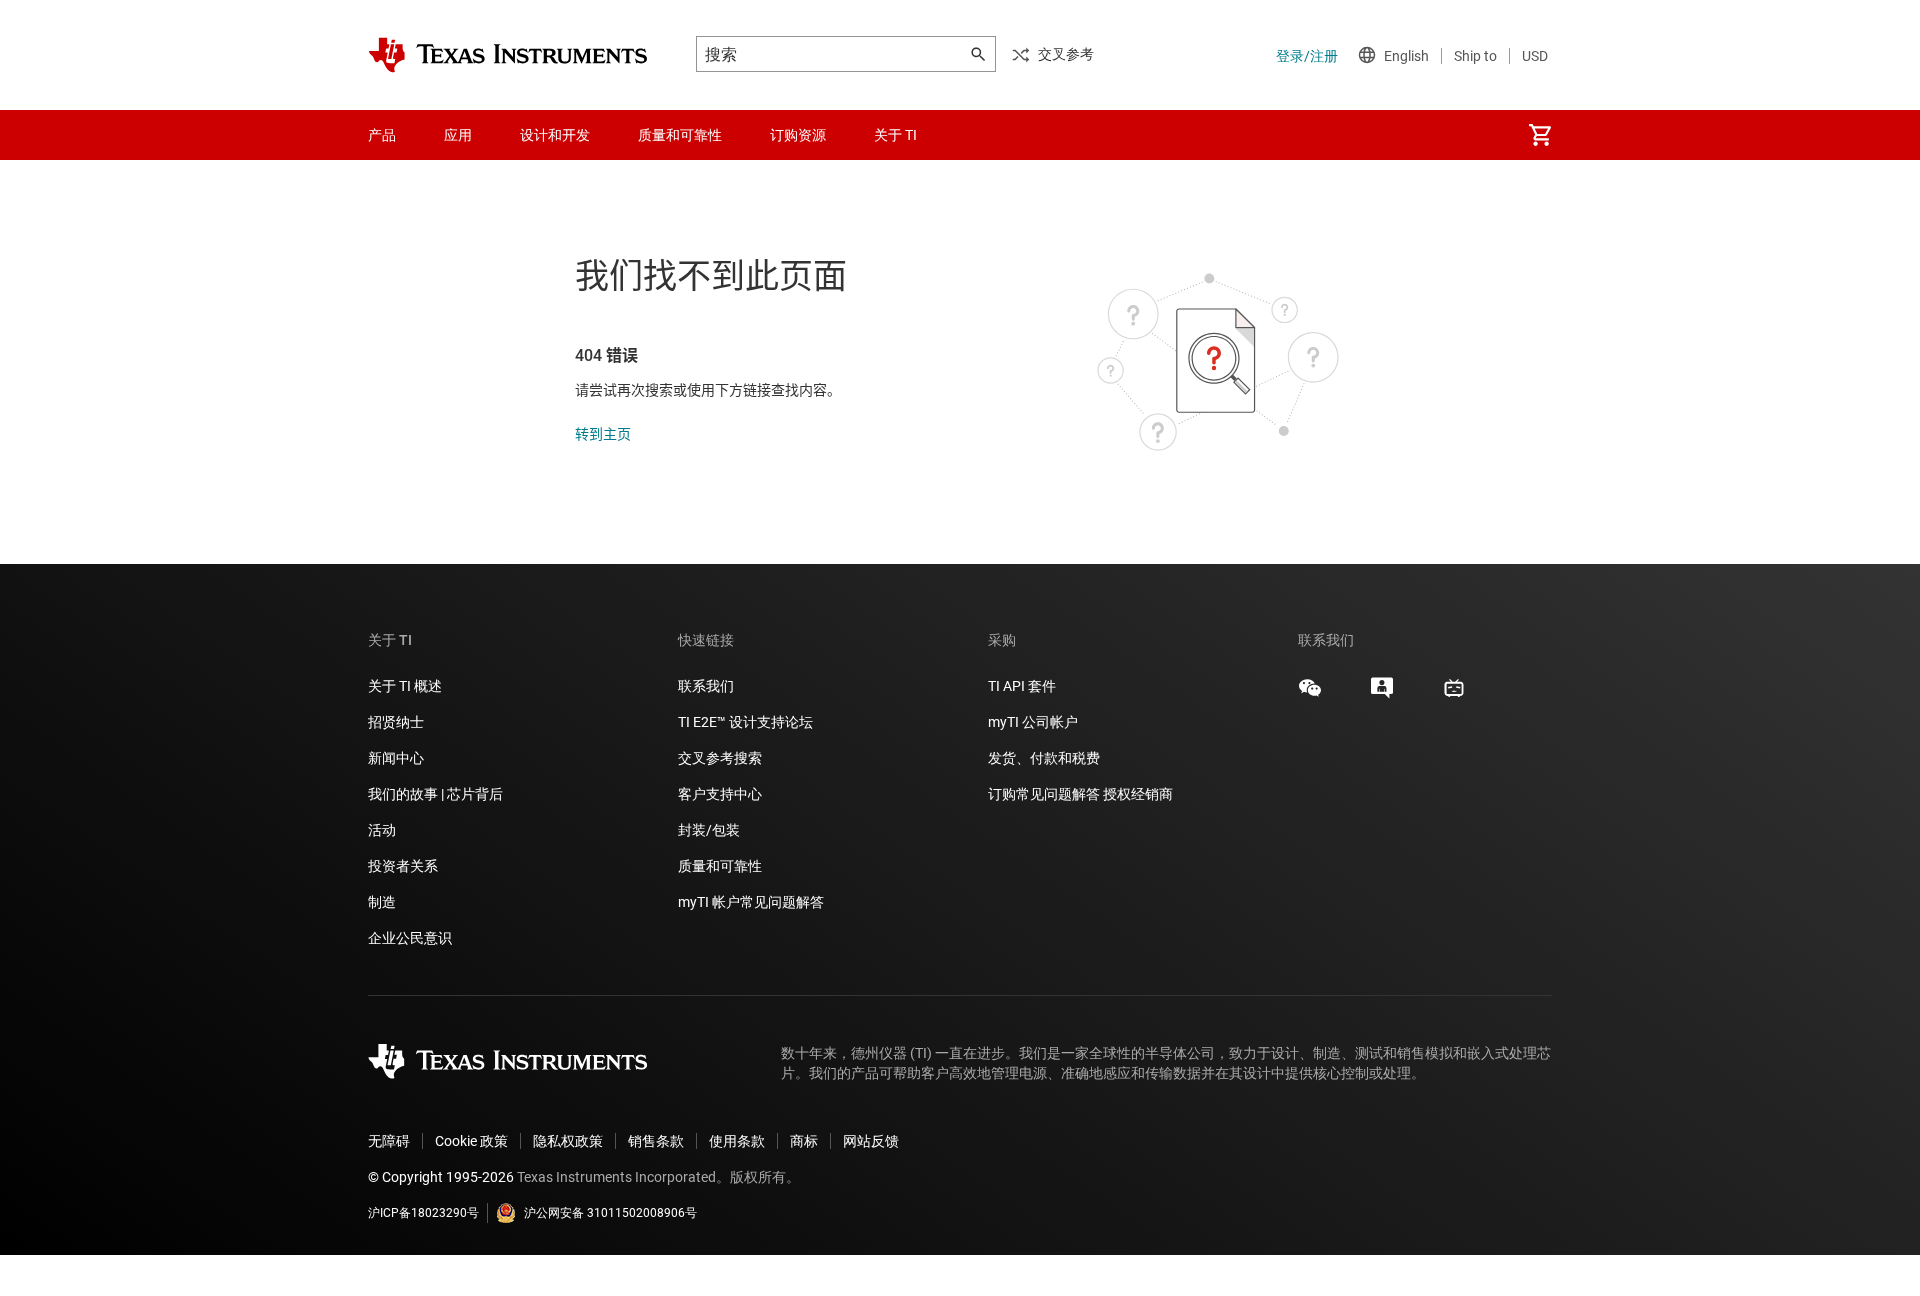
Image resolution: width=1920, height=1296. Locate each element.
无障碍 (389, 1141)
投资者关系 (403, 866)
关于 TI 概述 (405, 686)
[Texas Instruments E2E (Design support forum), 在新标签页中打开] (1382, 695)
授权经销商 (1138, 794)
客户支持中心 (720, 794)
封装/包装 (709, 830)
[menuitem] (1540, 135)
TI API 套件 (1022, 686)
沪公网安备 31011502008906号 (610, 1213)
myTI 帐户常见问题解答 (751, 902)
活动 (382, 830)
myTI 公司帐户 (1033, 722)
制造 (382, 902)
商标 (804, 1141)
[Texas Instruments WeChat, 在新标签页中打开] (1310, 695)
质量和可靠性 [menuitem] (680, 135)
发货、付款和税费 (1044, 758)
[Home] (508, 55)
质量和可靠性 (721, 866)
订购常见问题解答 (1044, 794)
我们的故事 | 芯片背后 (435, 794)
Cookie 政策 (471, 1141)
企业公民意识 (410, 938)
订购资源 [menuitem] (798, 135)
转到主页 (603, 434)
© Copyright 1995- (441, 1177)
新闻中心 (396, 758)
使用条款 (737, 1141)
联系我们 (706, 686)
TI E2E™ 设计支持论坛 (745, 722)
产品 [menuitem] (382, 135)
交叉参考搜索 (720, 758)
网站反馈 (871, 1141)
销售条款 (656, 1141)
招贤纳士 (396, 722)
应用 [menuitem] (458, 135)
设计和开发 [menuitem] (555, 135)
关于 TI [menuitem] (895, 135)
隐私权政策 (568, 1141)
